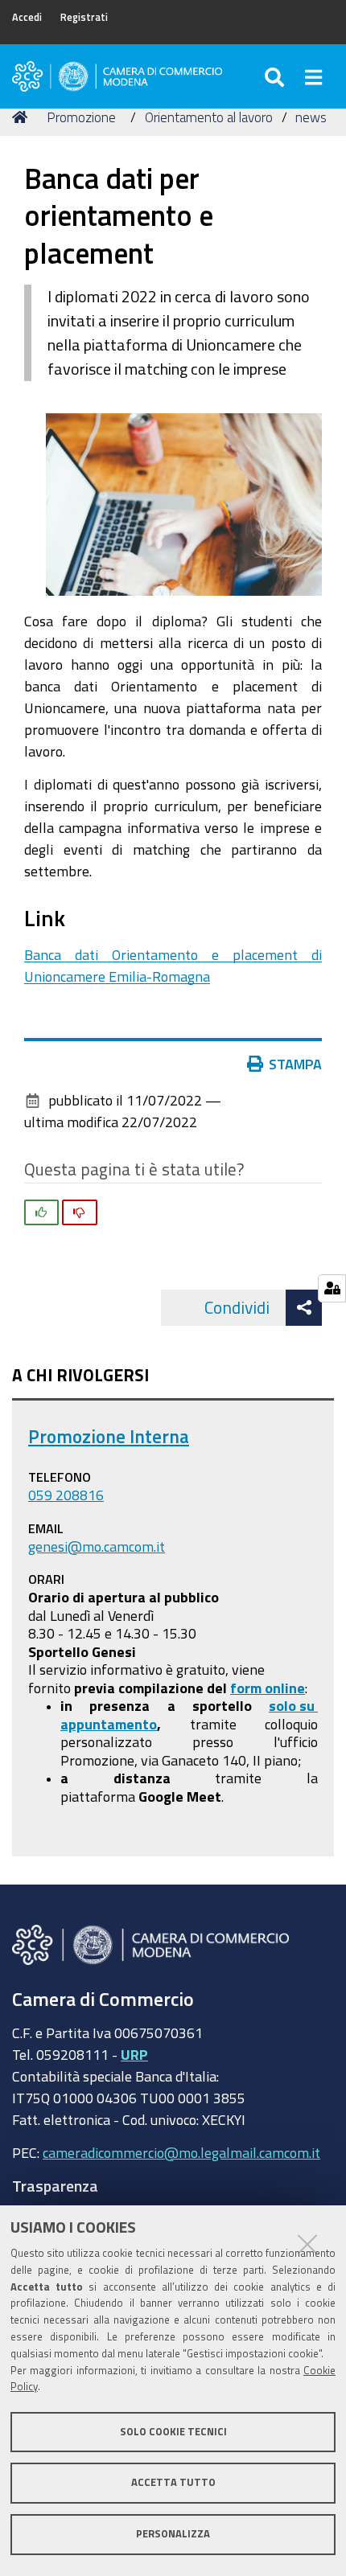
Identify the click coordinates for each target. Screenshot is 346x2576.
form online (268, 1688)
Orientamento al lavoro (209, 117)
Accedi (27, 17)
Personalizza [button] (173, 2534)
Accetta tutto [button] (173, 2482)
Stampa (295, 1064)
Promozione (81, 117)
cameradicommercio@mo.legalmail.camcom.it (181, 2152)
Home (23, 117)
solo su (293, 1705)
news (311, 117)
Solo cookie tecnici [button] (173, 2432)
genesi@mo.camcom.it (97, 1546)
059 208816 (66, 1495)
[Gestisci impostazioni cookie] (332, 1288)
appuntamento (109, 1724)
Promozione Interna (109, 1436)
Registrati (84, 17)
